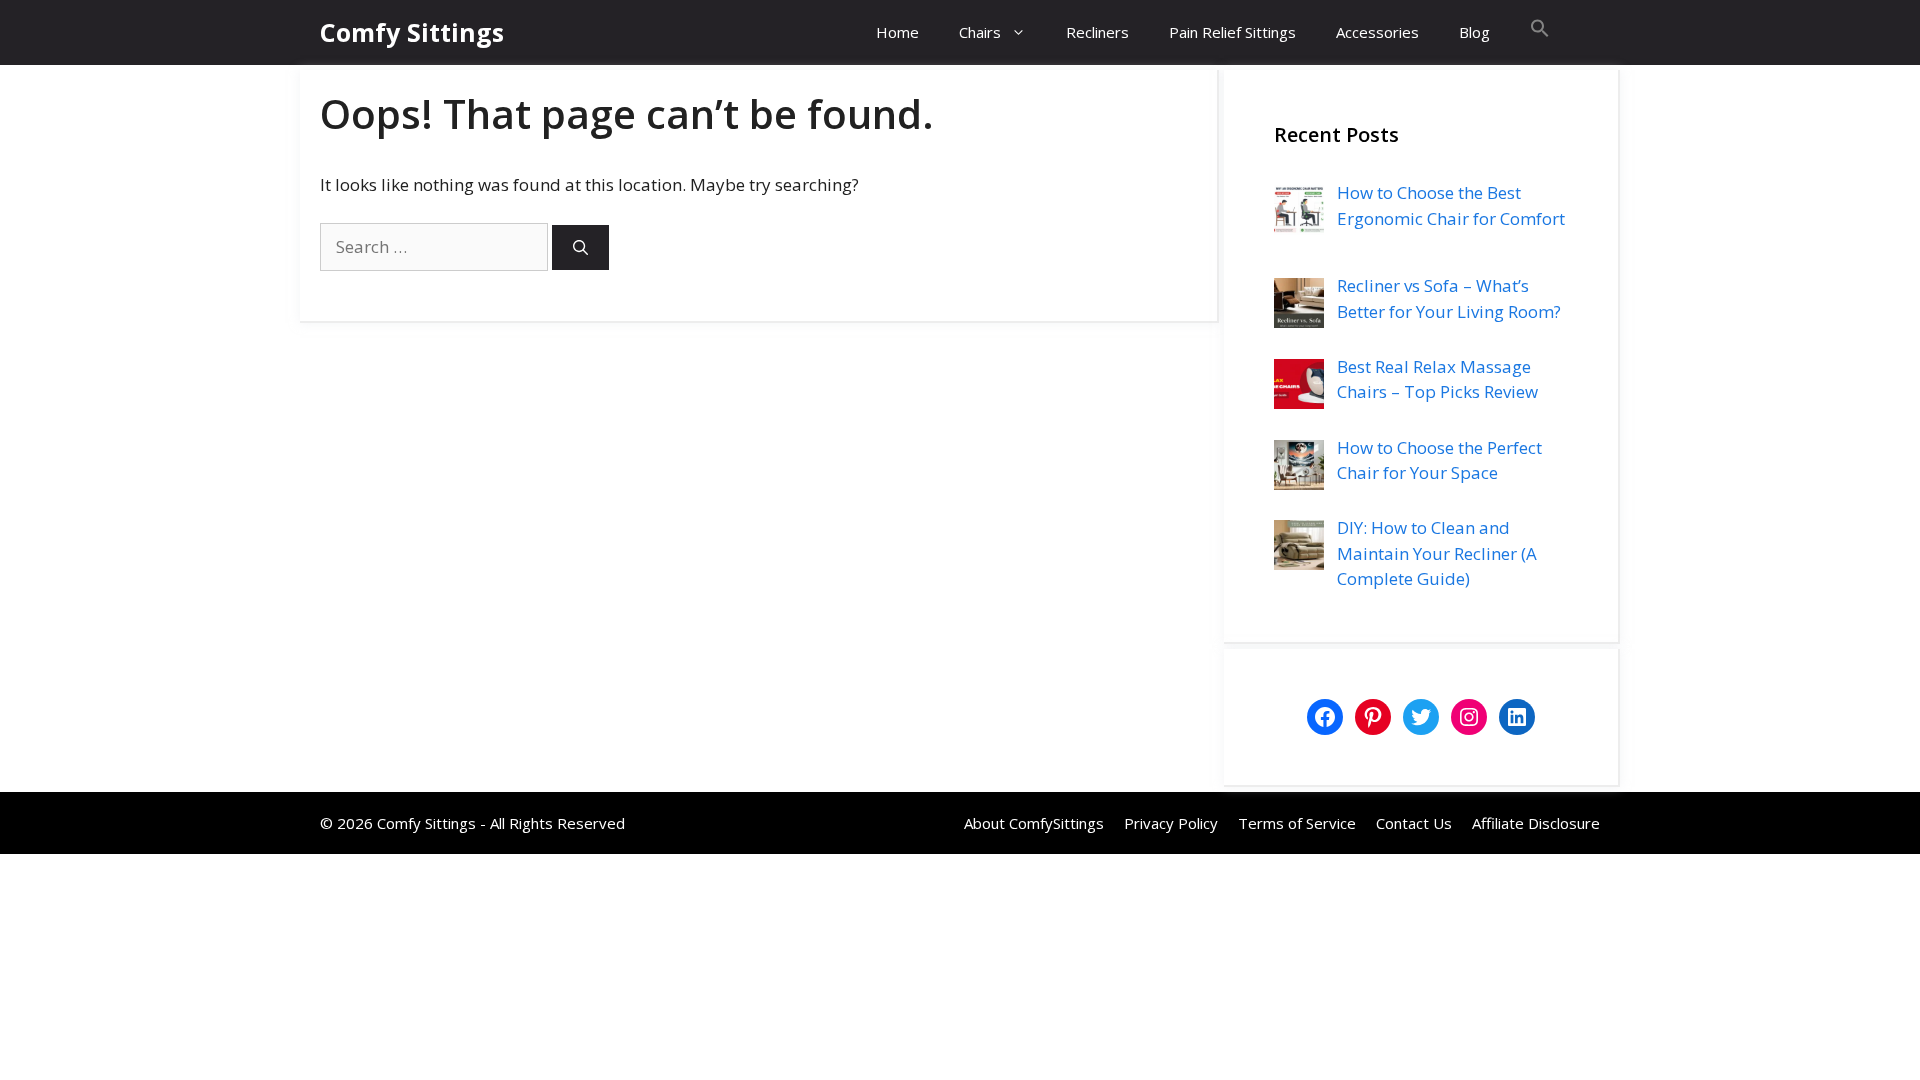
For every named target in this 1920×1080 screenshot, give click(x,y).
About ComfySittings (1034, 823)
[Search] (580, 247)
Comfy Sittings (412, 32)
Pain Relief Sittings (1232, 32)
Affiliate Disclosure (1536, 823)
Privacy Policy (1171, 823)
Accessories (1377, 32)
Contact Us (1414, 823)
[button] (1540, 32)
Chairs (980, 32)
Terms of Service (1297, 823)
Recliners (1097, 32)
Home (897, 32)
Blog (1474, 32)
